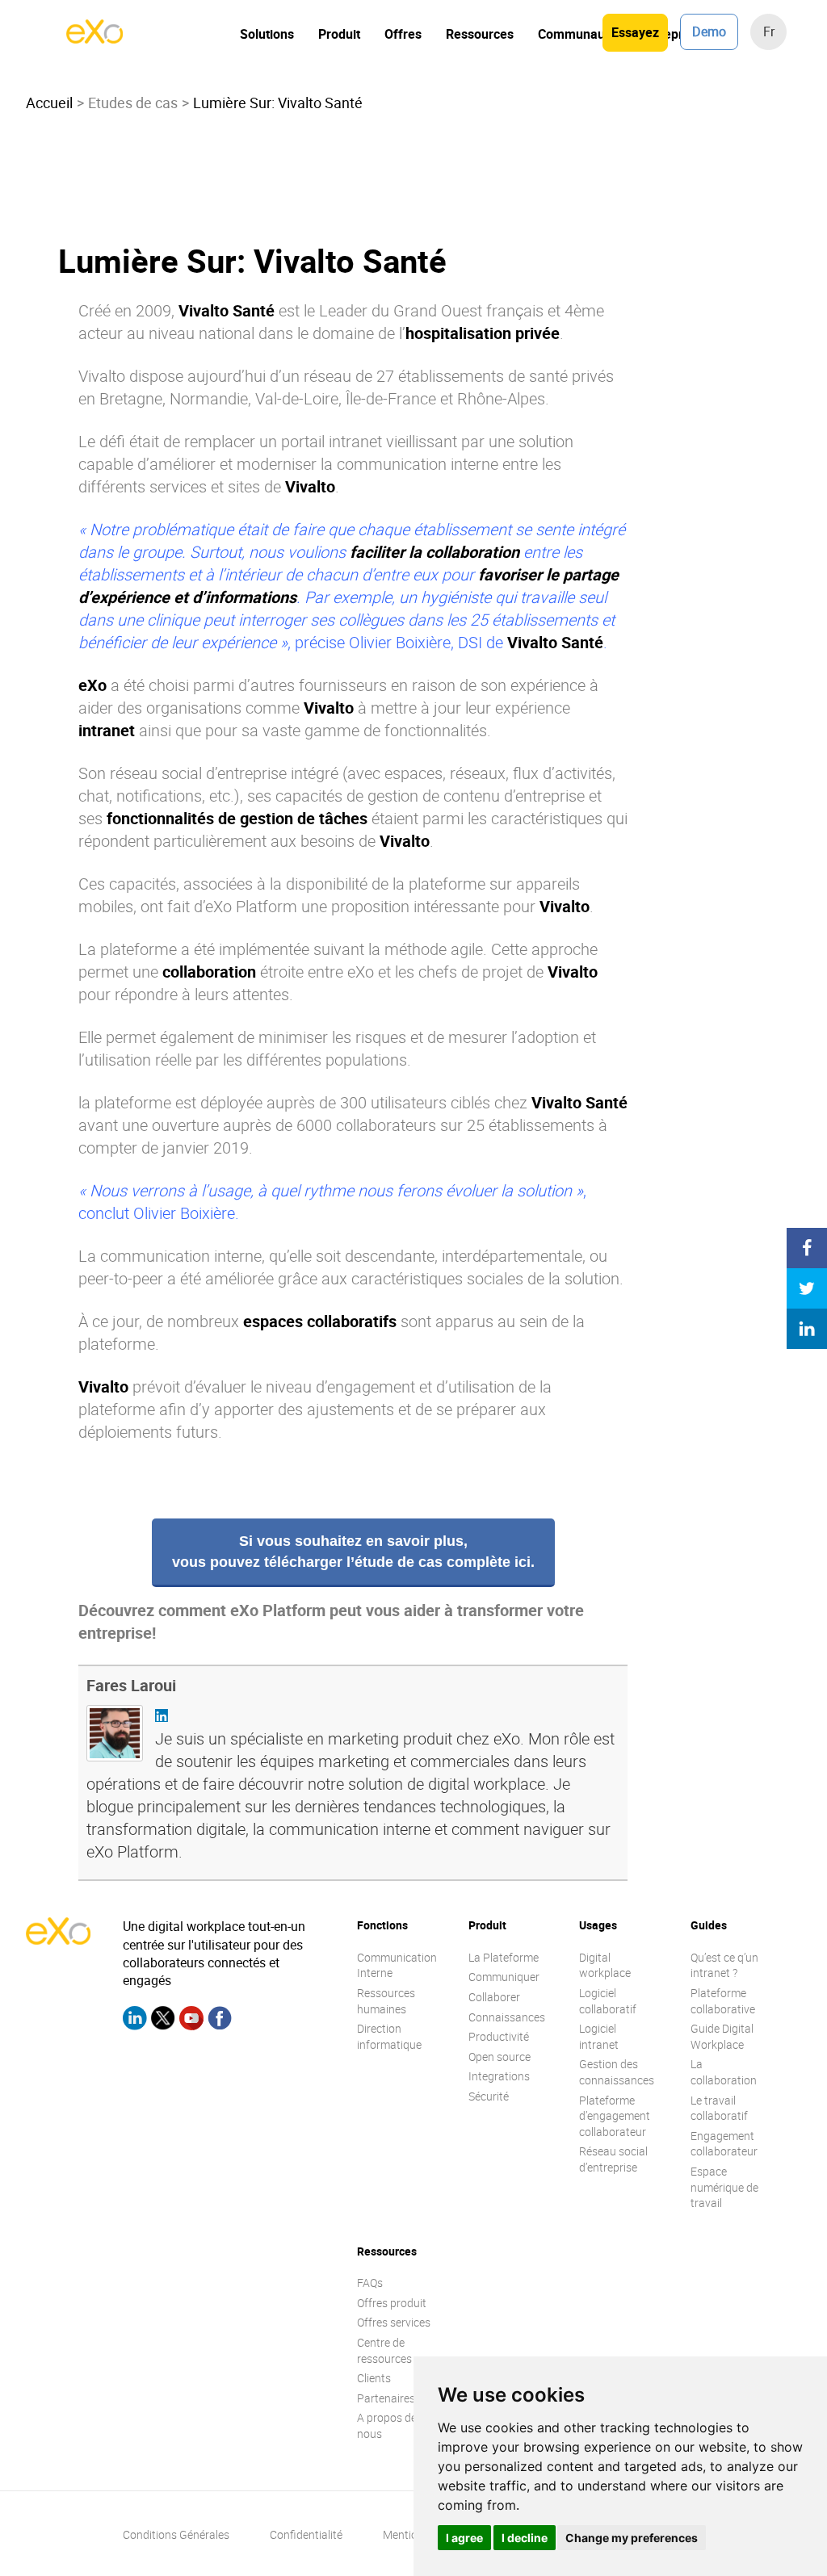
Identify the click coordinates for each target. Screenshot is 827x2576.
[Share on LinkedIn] (807, 1329)
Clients (374, 2378)
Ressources (480, 34)
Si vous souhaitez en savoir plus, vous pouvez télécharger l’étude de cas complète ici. (353, 1552)
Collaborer (494, 1997)
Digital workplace (605, 1965)
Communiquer (504, 1977)
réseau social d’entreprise (198, 773)
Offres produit (392, 2303)
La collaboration (724, 2072)
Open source (500, 2057)
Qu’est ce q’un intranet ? (724, 1965)
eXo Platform (251, 906)
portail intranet (332, 441)
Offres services (394, 2322)
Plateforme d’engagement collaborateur (615, 2116)
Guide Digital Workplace (722, 2036)
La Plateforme (504, 1957)
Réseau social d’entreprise (613, 2159)
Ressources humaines (386, 2001)
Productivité (499, 2036)
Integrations (499, 2076)
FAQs (370, 2283)
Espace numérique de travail (724, 2187)
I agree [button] (464, 2538)
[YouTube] (191, 2021)
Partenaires (386, 2398)
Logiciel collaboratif (608, 2001)
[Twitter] (163, 2021)
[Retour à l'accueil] (94, 39)
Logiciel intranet (599, 2036)
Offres (403, 34)
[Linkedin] (135, 2021)
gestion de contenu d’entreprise (476, 796)
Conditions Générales (176, 2534)
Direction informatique (389, 2036)
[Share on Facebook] (807, 1248)
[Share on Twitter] (807, 1288)
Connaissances (507, 2017)
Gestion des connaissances (617, 2072)
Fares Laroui (131, 1685)
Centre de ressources (384, 2350)
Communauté (577, 34)
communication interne (418, 464)
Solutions (267, 34)
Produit (339, 34)
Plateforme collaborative (723, 2001)
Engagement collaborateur (724, 2144)
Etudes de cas (133, 103)
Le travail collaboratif (719, 2108)
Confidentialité (306, 2534)
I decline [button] (525, 2538)
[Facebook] (220, 2021)
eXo (361, 972)
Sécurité (489, 2096)
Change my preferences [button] (632, 2538)
